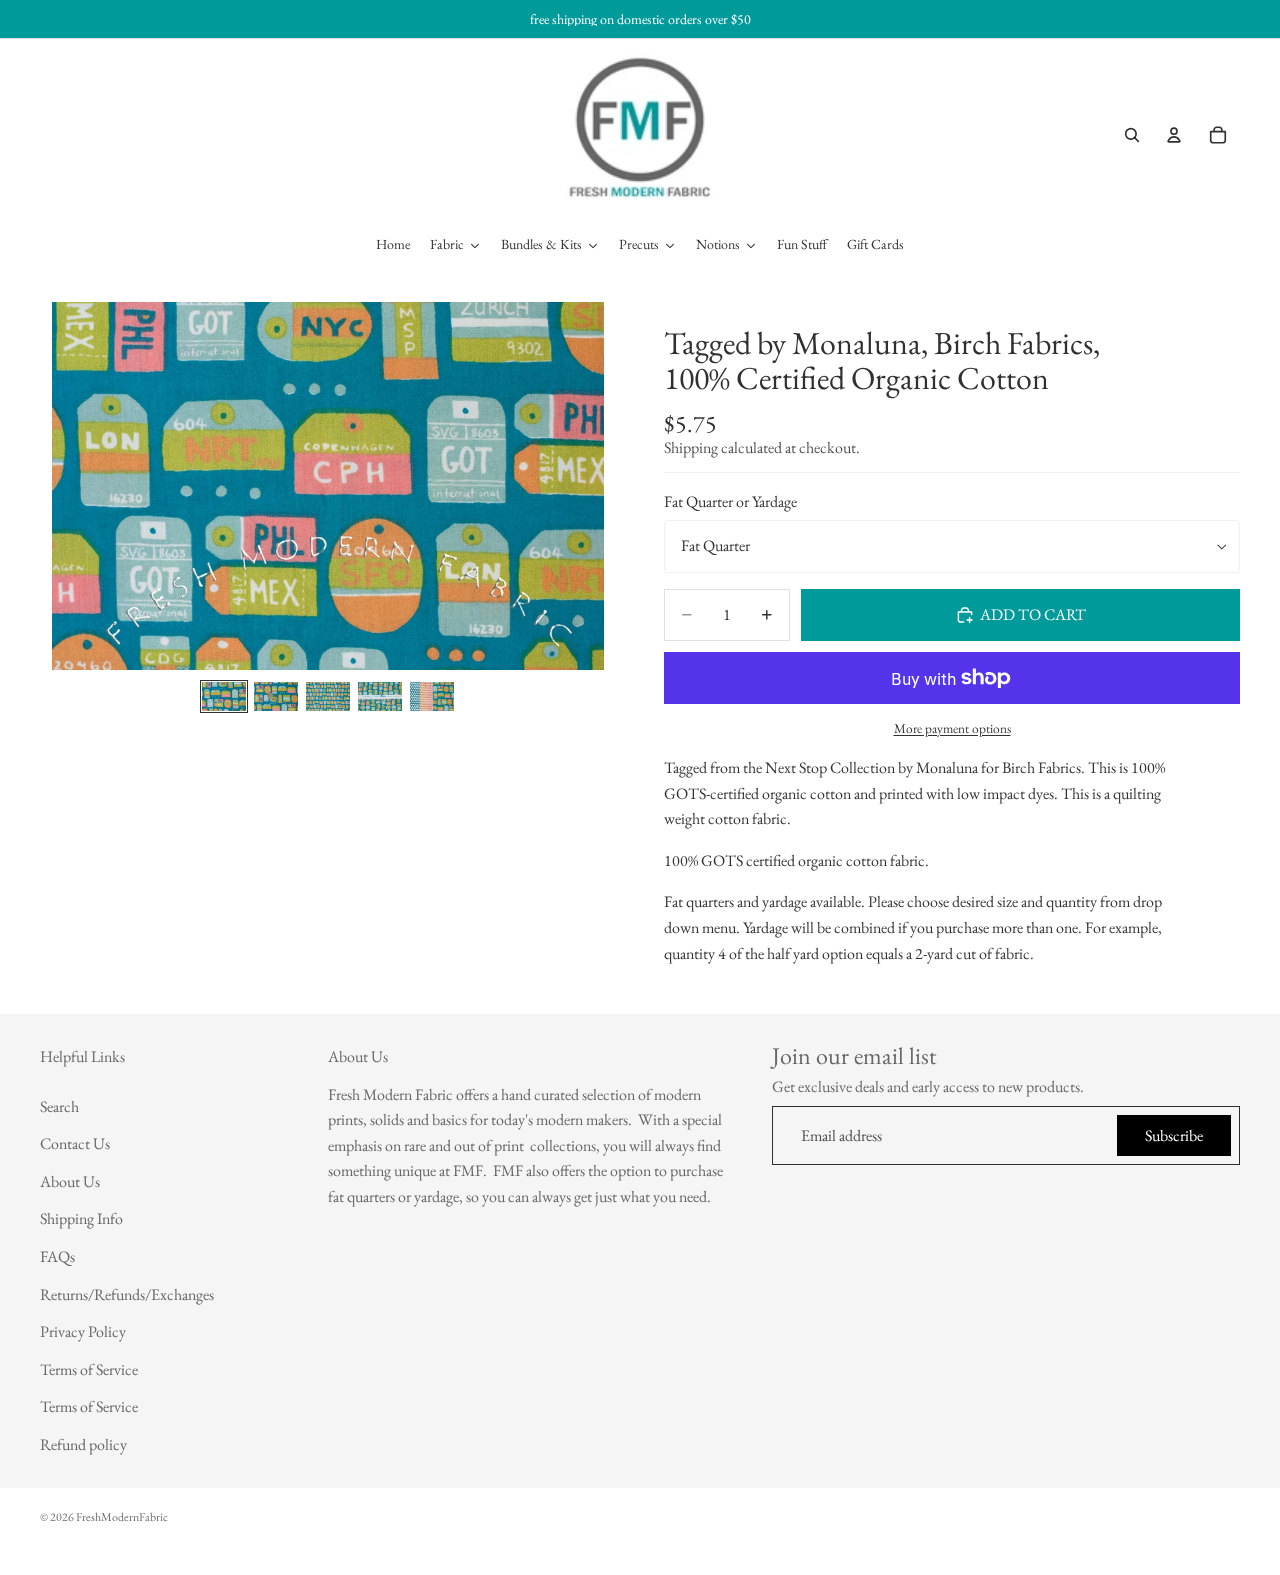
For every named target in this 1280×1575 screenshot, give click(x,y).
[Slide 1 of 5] (224, 696)
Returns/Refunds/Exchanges (127, 1294)
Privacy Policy (83, 1331)
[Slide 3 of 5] (328, 696)
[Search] (1132, 135)
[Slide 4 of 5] (380, 696)
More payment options (952, 728)
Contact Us (75, 1143)
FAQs (57, 1256)
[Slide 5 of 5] (432, 696)
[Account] (1174, 135)
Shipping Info (81, 1219)
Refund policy (83, 1444)
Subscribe (1174, 1135)
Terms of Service (89, 1369)
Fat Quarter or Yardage (730, 502)
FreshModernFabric (122, 1517)
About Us (70, 1181)
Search (59, 1106)
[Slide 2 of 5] (276, 696)
